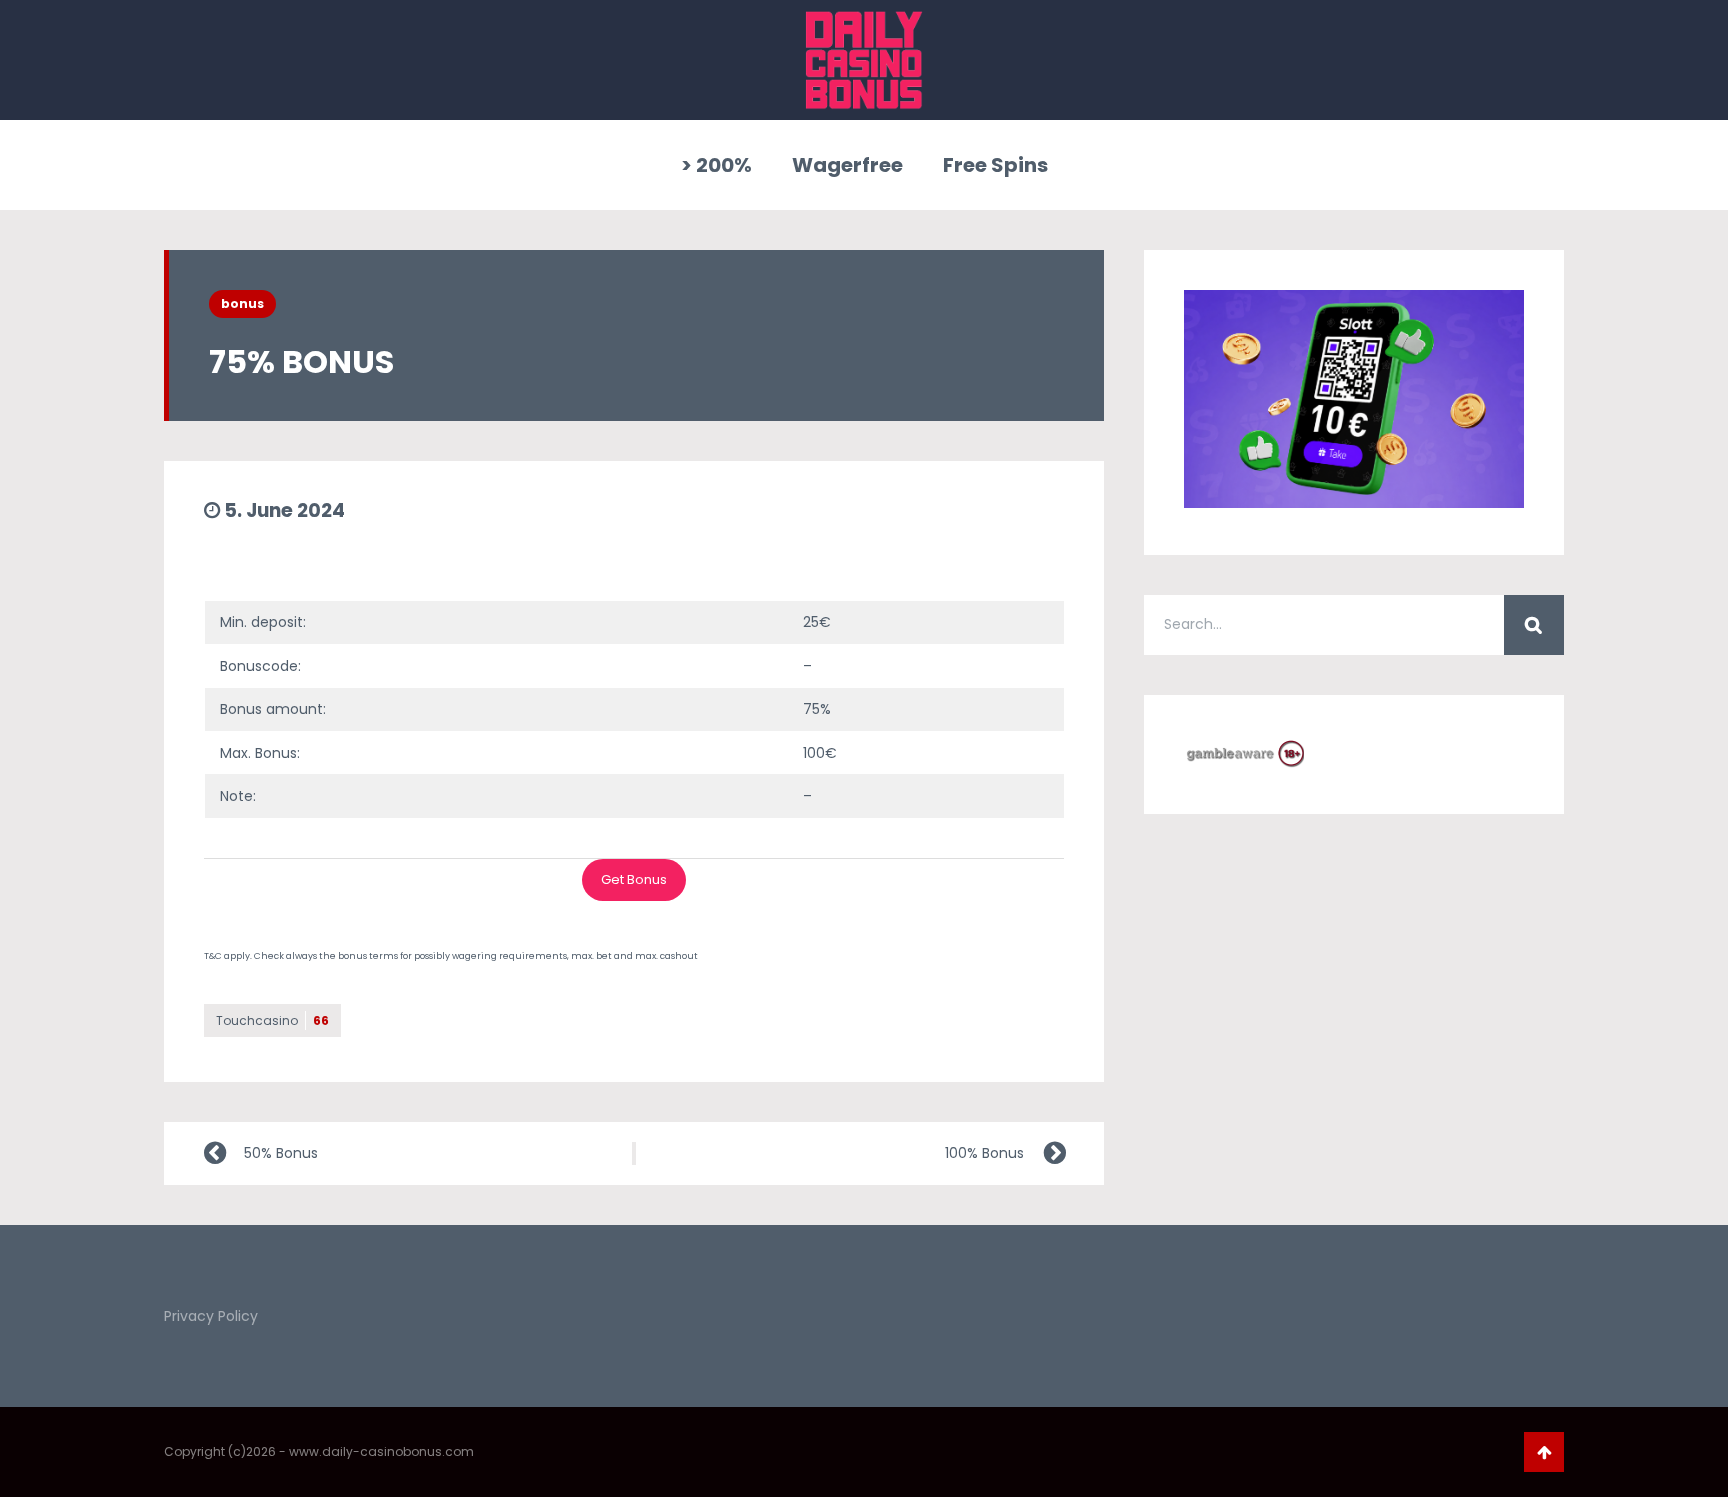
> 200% (716, 165)
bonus (242, 303)
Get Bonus (634, 879)
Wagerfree (847, 165)
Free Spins (995, 165)
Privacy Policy (211, 1316)
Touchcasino (272, 1020)
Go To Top (1544, 1452)
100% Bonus (984, 1153)
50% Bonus (281, 1153)
